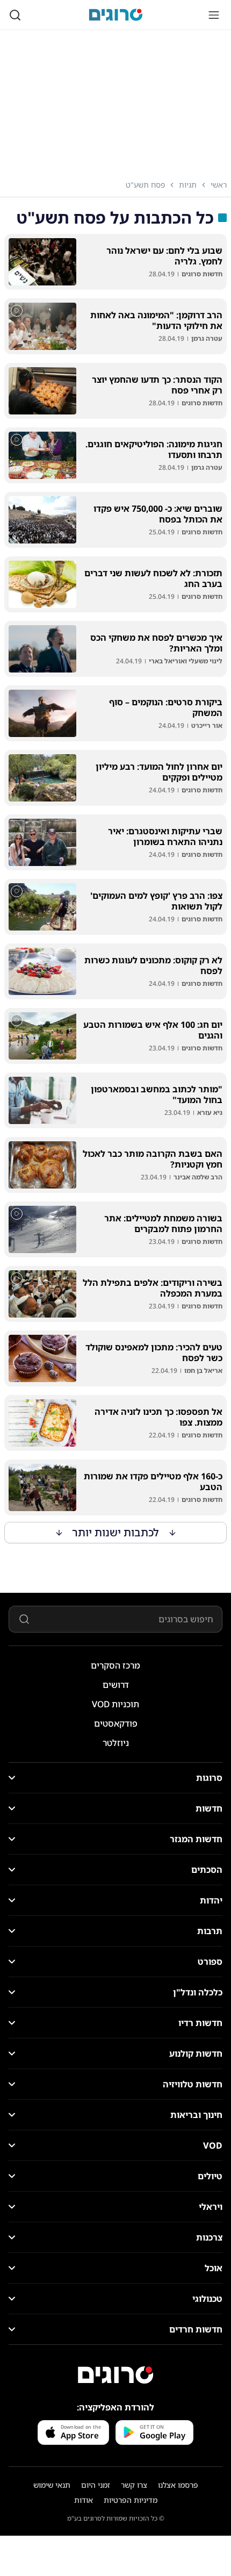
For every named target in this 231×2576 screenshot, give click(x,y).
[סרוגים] (115, 2375)
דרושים (116, 1685)
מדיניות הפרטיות (131, 2500)
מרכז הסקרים (115, 1665)
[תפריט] (214, 15)
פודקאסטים (116, 1723)
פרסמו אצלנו (178, 2485)
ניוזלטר (116, 1743)
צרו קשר (134, 2485)
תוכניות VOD (115, 1704)
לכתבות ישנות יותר (116, 1532)
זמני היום (96, 2485)
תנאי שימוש (52, 2485)
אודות (84, 2500)
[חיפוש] (15, 15)
